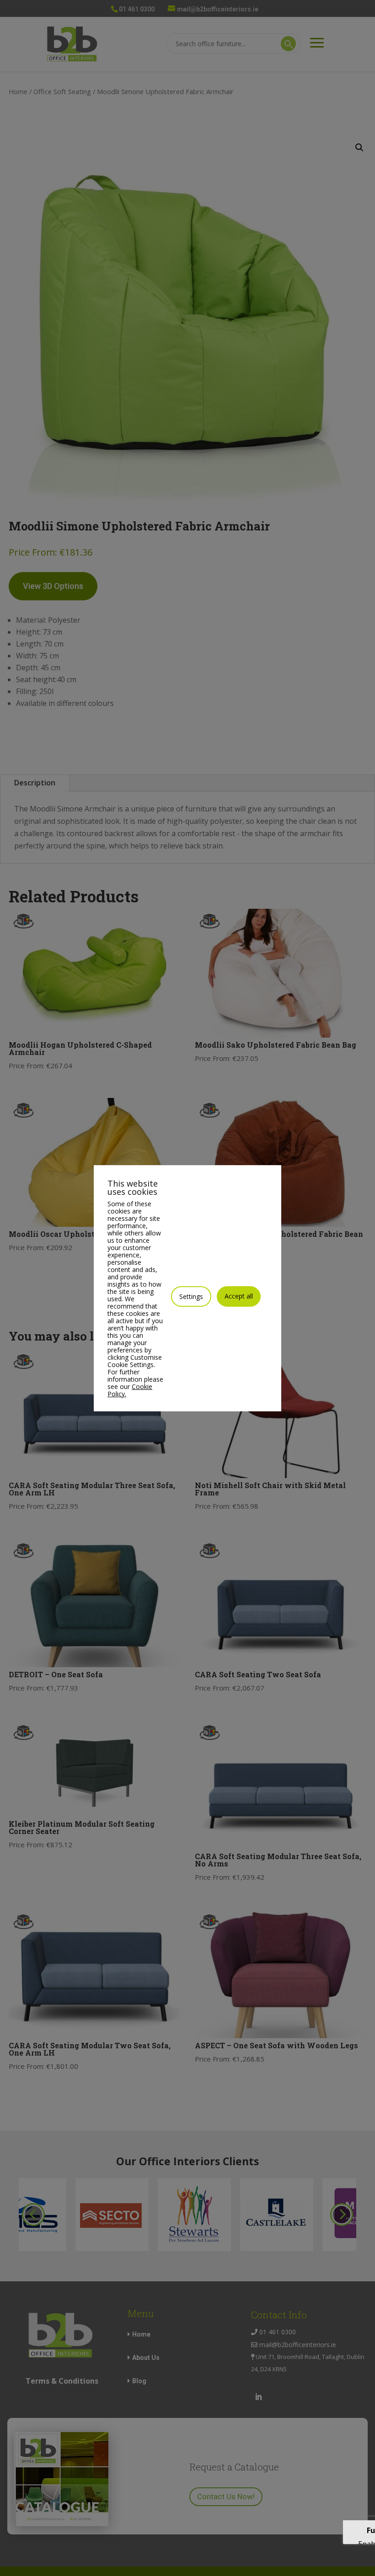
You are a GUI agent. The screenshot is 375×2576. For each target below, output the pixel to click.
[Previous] (33, 2215)
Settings (191, 1296)
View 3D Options (53, 586)
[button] (359, 148)
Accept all (239, 1296)
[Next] (342, 2215)
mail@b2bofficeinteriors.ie (297, 2345)
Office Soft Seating (62, 91)
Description (35, 783)
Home (18, 91)
